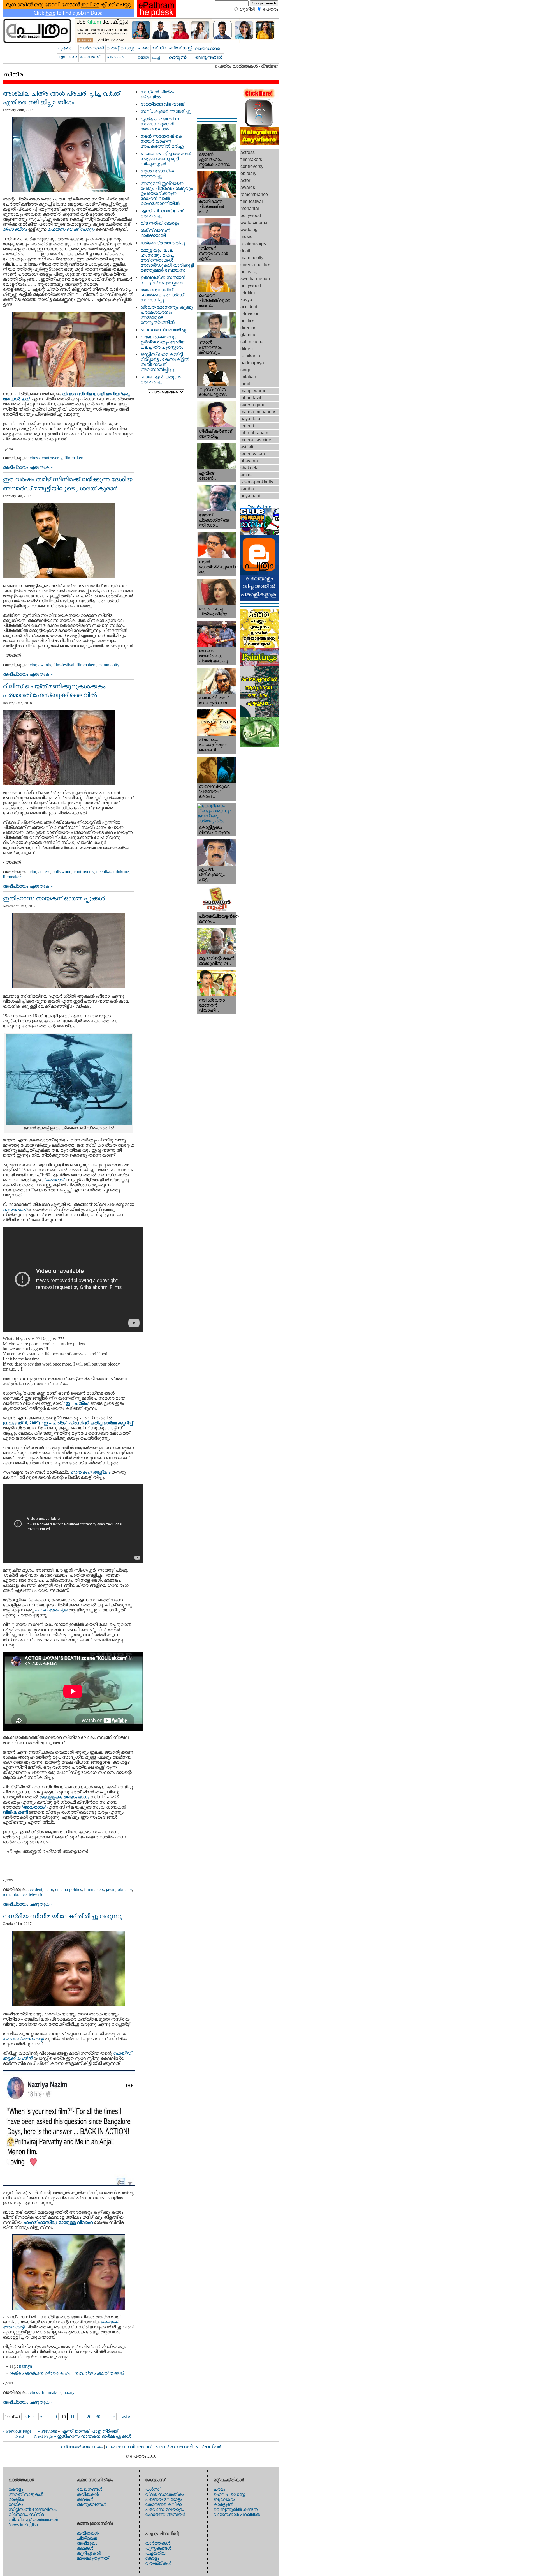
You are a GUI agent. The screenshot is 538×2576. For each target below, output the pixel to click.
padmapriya (252, 363)
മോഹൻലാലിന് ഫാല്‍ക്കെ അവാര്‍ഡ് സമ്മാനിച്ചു (162, 295)
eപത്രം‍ (271, 9)
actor (32, 665)
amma (247, 475)
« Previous (47, 2431)
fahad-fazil (251, 398)
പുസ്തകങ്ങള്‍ (158, 2548)
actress (34, 458)
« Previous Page (17, 2431)
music (246, 237)
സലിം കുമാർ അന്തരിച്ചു (165, 111)
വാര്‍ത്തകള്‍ (158, 2543)
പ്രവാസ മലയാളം (164, 2509)
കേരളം (16, 2489)
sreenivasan (253, 454)
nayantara (250, 419)
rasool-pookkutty (257, 482)
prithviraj (249, 272)
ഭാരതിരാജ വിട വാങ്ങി (163, 104)
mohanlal (250, 208)
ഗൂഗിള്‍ (247, 9)
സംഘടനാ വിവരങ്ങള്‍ (130, 2447)
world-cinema (254, 222)
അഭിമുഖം (87, 2543)
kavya (246, 300)
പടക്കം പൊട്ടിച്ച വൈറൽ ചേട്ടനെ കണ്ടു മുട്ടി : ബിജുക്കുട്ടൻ (166, 159)
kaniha (247, 489)
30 (98, 2417)
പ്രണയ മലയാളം (164, 2499)
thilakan (248, 377)
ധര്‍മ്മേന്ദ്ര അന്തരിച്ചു (163, 243)
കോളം (152, 2558)
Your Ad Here (259, 506)
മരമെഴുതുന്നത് (93, 2558)
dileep (247, 349)
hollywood (251, 286)
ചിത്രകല (87, 2538)
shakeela (250, 468)
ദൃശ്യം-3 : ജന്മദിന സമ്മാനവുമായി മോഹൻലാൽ (160, 124)
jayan (111, 1889)
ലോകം (16, 2504)
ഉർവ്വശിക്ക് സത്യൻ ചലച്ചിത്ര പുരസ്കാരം (163, 280)
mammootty (109, 665)
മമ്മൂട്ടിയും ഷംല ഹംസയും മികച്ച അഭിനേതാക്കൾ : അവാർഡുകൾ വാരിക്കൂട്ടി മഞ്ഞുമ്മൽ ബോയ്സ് (167, 260)
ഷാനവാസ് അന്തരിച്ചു (163, 330)
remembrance (15, 1894)
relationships (253, 244)
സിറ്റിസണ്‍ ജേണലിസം (33, 2509)
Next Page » (45, 2436)
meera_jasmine (256, 440)
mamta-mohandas (258, 412)
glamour (249, 335)
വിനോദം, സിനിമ (26, 2514)
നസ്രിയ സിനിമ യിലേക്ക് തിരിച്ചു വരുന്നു (62, 1916)
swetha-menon (255, 279)
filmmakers (74, 458)
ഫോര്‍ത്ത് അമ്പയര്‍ (165, 2514)
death (246, 251)
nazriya (26, 2366)
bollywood (62, 872)
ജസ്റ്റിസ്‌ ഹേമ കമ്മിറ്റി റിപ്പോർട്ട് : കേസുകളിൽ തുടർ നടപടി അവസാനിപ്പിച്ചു (165, 362)
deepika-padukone (113, 872)
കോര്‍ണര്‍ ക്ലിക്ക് (163, 2504)
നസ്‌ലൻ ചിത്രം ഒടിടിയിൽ (157, 94)
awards (45, 665)
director (248, 328)
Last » (125, 2417)
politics (247, 321)
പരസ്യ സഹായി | (175, 2447)
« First (30, 2417)
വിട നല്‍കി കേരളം (160, 223)
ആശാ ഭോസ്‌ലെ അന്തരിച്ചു (158, 173)
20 (89, 2417)
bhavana (249, 461)
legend (247, 426)
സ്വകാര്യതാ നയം (82, 2447)
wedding (249, 230)
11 (72, 2417)
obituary (125, 1889)
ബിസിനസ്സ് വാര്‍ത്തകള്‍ (33, 2520)
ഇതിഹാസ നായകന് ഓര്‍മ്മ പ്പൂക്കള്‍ (54, 898)
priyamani (250, 496)
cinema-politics (69, 1889)
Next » (21, 2436)
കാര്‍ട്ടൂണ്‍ (223, 2504)
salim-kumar (253, 342)
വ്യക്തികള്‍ (158, 2563)
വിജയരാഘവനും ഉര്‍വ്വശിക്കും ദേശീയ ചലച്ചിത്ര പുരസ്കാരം (163, 342)
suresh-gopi (252, 405)
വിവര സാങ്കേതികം (165, 2494)
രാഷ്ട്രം (16, 2499)
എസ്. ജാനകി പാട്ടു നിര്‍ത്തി (90, 2431)
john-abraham (254, 433)
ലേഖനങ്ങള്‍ (90, 2489)
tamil (245, 384)
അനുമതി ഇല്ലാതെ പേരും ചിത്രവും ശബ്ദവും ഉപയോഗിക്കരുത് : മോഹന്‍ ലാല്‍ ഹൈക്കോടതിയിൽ (167, 193)
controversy (52, 458)
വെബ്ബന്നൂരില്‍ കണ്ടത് (235, 2509)
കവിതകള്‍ (88, 2494)
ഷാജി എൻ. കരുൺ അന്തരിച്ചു (160, 379)
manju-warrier (254, 391)
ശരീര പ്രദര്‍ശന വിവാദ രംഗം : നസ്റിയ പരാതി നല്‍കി (66, 2373)
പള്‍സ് (152, 2489)
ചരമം (219, 2489)
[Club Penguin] (259, 533)
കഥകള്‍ (85, 2499)
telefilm (248, 293)
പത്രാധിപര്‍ (208, 2447)
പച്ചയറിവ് (155, 2553)
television (37, 1894)
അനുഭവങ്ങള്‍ (91, 2504)
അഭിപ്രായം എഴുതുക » (28, 467)
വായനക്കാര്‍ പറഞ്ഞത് (237, 2514)
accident (35, 1889)
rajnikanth (250, 356)
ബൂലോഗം (224, 2499)
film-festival (64, 665)
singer (247, 370)
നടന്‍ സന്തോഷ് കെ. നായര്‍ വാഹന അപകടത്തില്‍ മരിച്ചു (162, 141)
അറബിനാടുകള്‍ (26, 2494)
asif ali (247, 447)
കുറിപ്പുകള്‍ (89, 2553)
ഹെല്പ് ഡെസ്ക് (229, 2494)
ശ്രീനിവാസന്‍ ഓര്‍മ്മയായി (155, 233)
